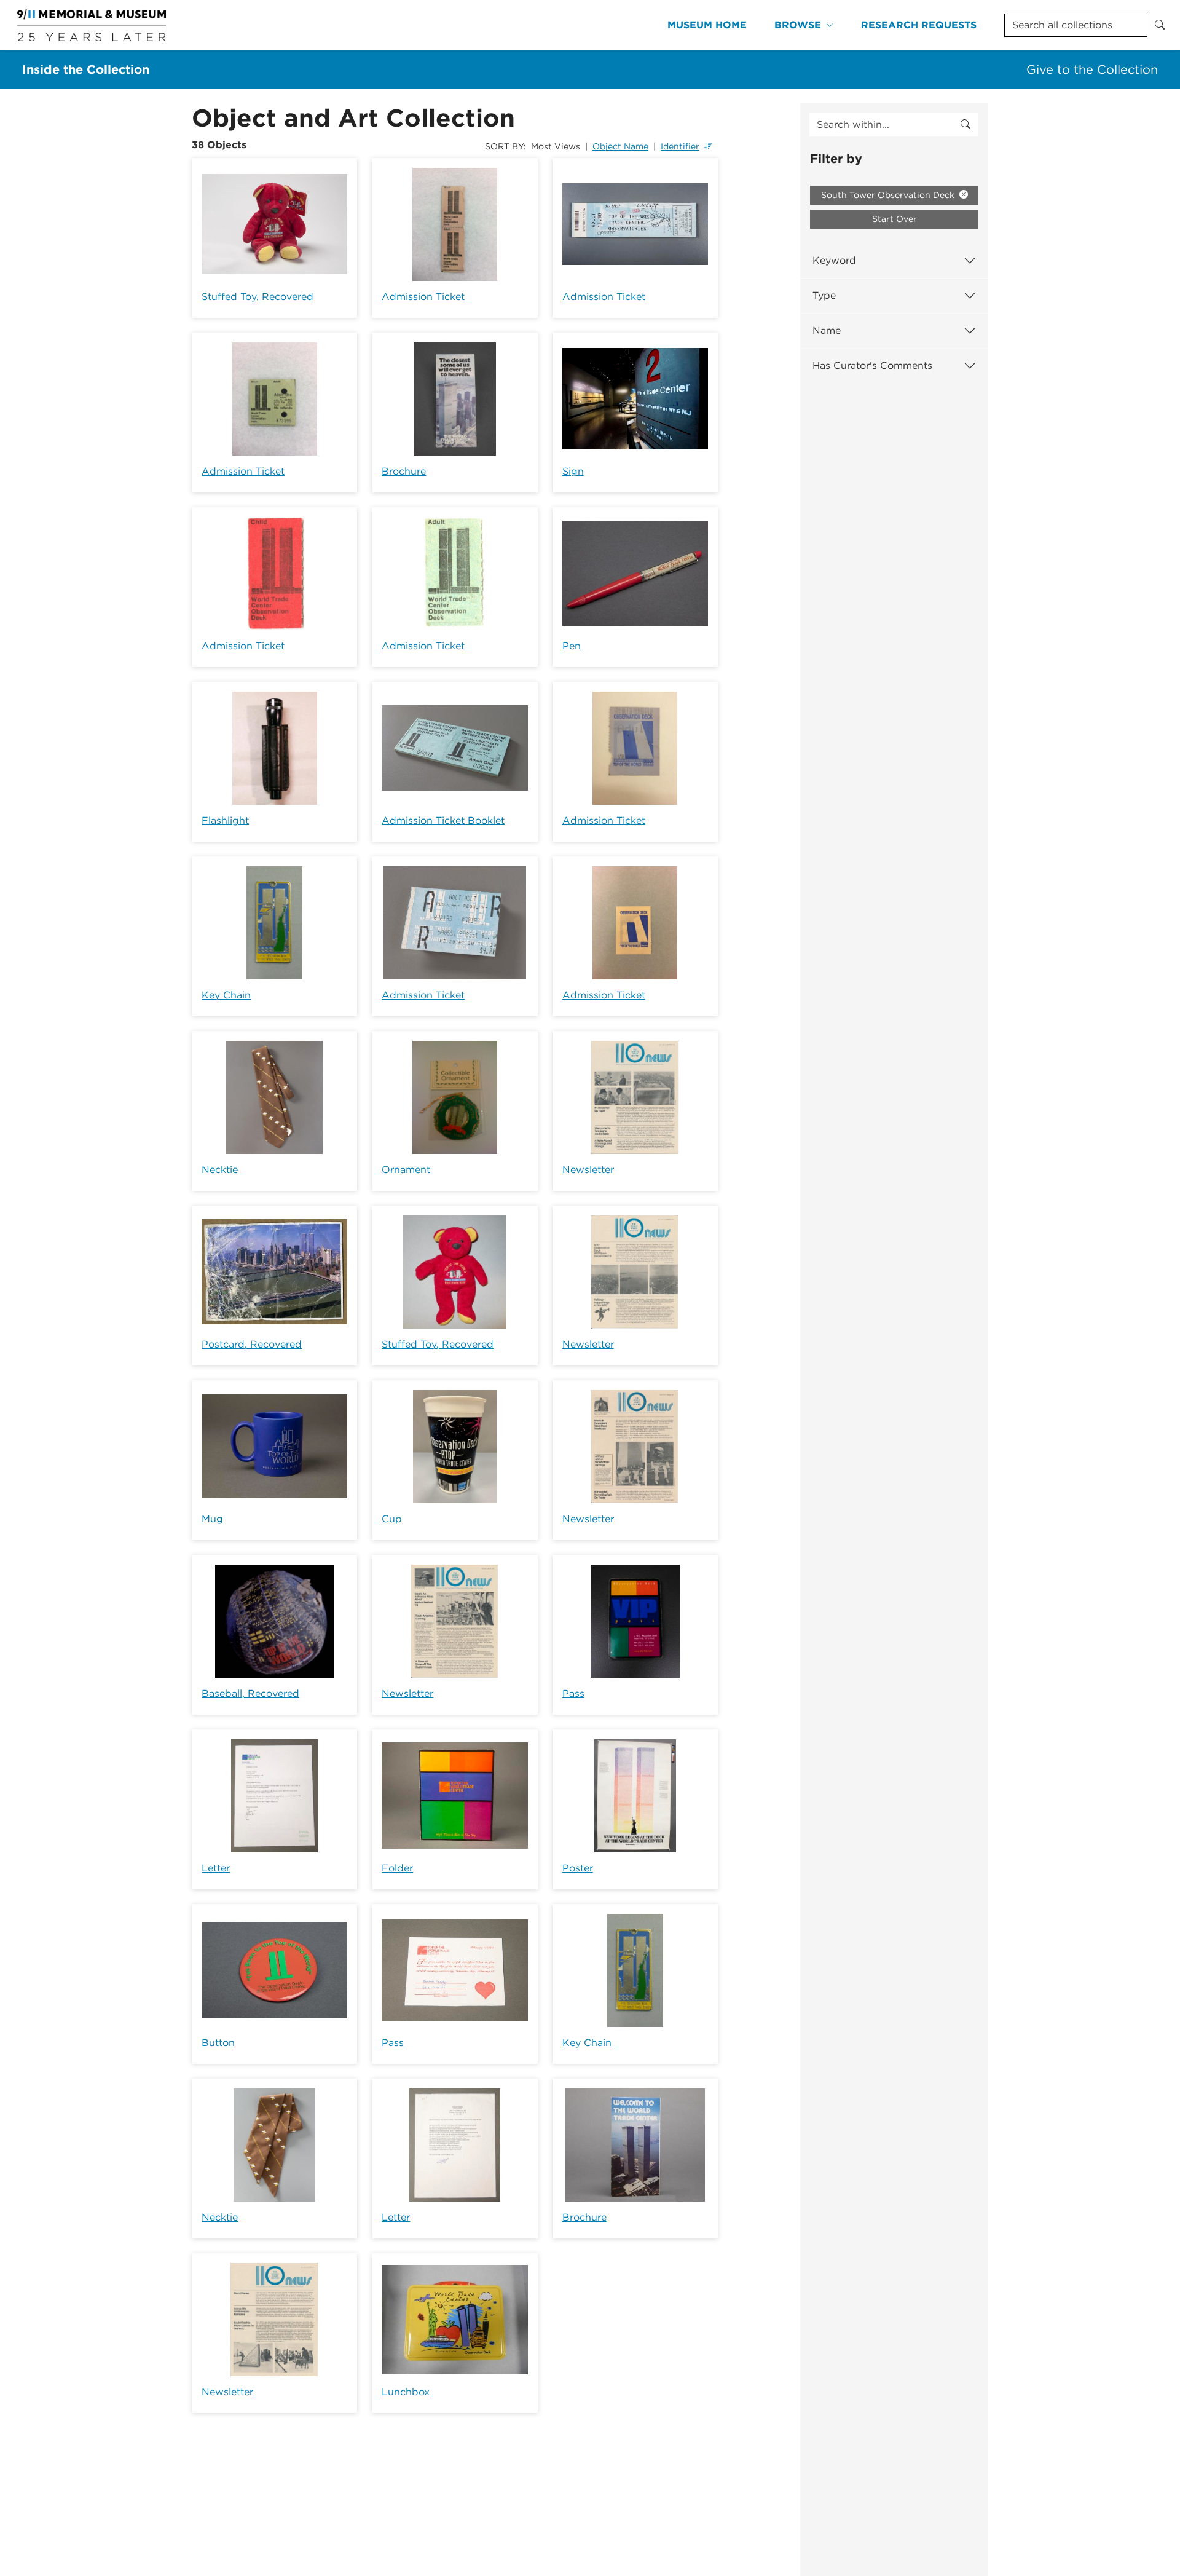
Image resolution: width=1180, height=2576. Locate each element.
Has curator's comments (872, 365)
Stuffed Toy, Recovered (258, 297)
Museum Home (707, 25)
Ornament (406, 1170)
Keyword (834, 260)
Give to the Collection (1092, 69)
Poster (578, 1868)
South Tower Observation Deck (889, 195)
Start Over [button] (895, 219)
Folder (397, 1868)
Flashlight (225, 820)
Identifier (680, 146)
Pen (572, 646)
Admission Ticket (423, 297)
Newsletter (588, 1170)
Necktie (220, 1170)
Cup (392, 1519)
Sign (573, 471)
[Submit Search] (1160, 25)
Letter (216, 1868)
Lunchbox (406, 2392)
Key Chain (226, 995)
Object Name (620, 146)
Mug (212, 1519)
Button (218, 2043)
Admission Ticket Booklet (443, 820)
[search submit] (966, 125)
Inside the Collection (86, 69)
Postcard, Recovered (252, 1344)
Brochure (404, 471)
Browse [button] (798, 25)
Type (824, 295)
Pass (573, 1693)
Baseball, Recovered (250, 1693)
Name (827, 330)
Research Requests (919, 25)
